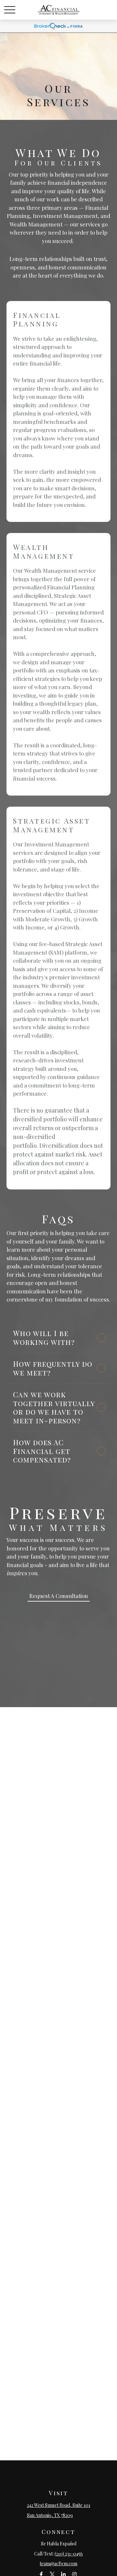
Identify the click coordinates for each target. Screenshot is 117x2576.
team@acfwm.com (58, 2563)
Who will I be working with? (44, 1338)
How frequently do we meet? (53, 1368)
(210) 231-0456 (69, 2554)
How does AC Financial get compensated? (42, 1451)
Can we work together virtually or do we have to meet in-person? (54, 1407)
